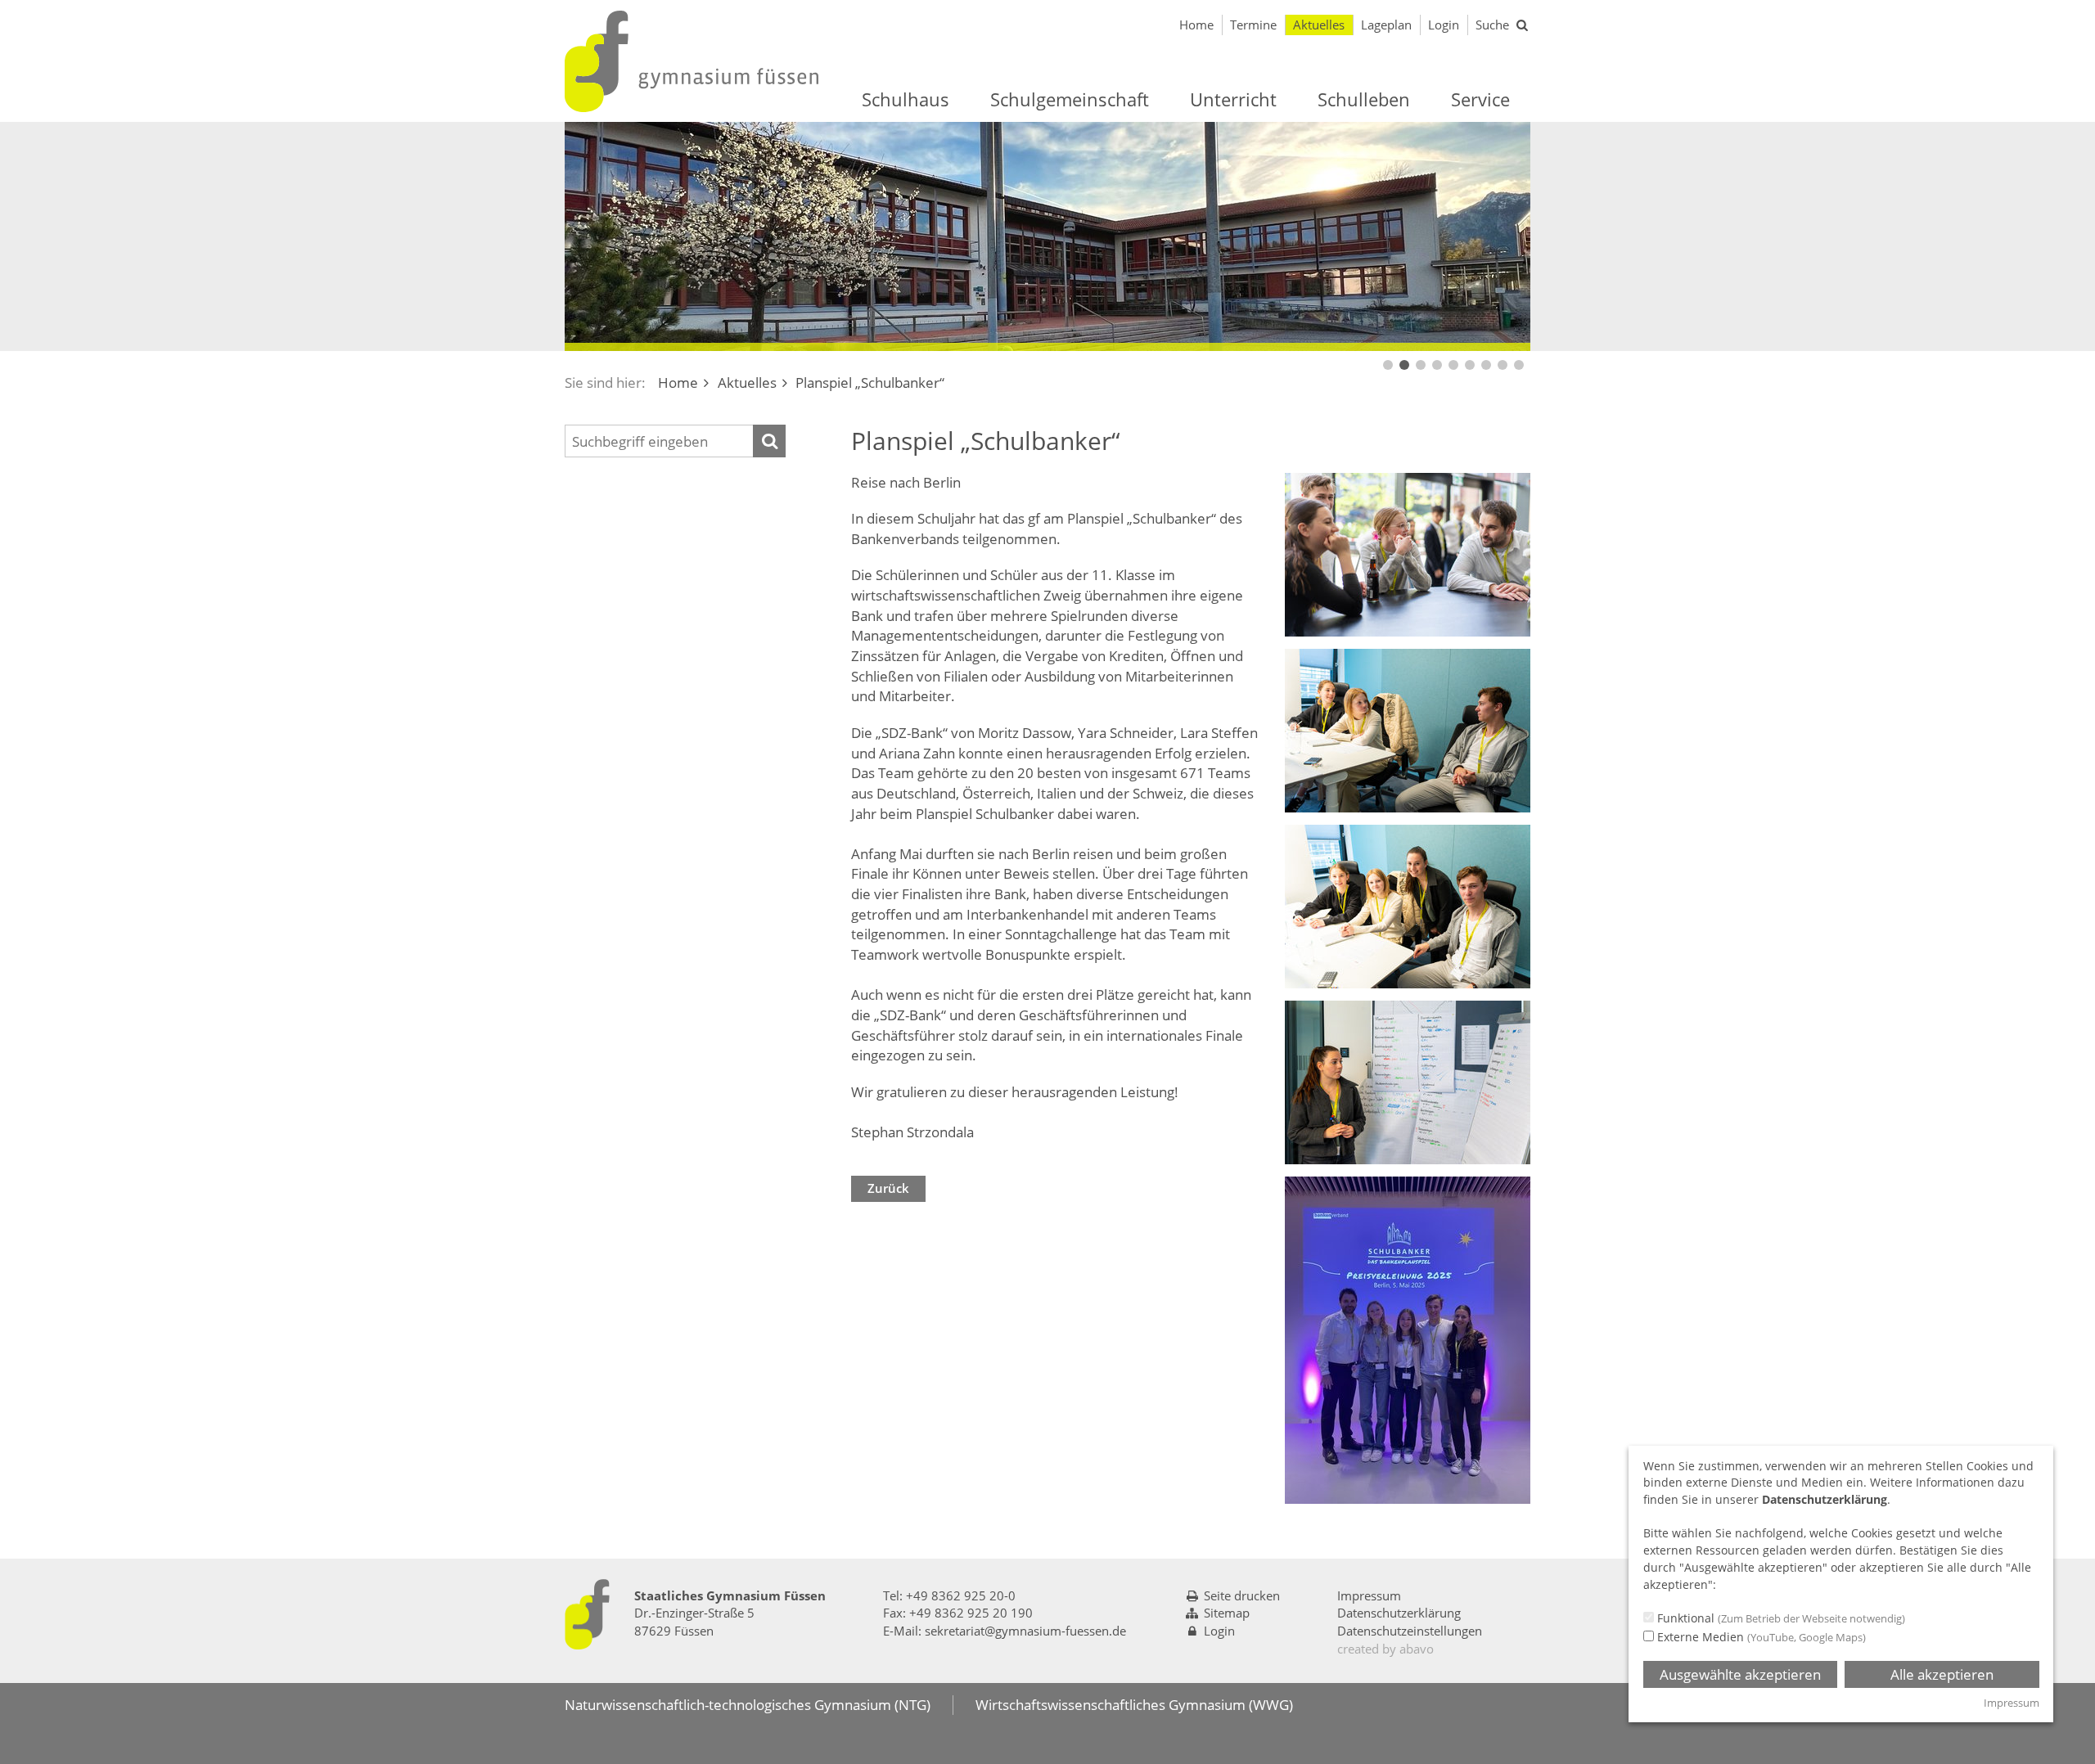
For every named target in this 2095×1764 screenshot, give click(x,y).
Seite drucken (1242, 1595)
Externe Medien (1760, 1637)
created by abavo (1385, 1649)
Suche (1492, 25)
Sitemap (1227, 1613)
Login (1444, 25)
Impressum (1369, 1595)
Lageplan (1386, 25)
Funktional (1780, 1618)
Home (1196, 25)
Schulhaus (906, 99)
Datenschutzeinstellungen (1410, 1631)
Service (1480, 99)
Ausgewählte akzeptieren (1740, 1674)
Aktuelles (1319, 25)
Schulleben (1364, 99)
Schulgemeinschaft (1070, 99)
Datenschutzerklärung (1399, 1613)
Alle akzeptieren (1942, 1674)
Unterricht (1233, 99)
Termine (1253, 25)
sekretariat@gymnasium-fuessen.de (1025, 1631)
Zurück (888, 1188)
